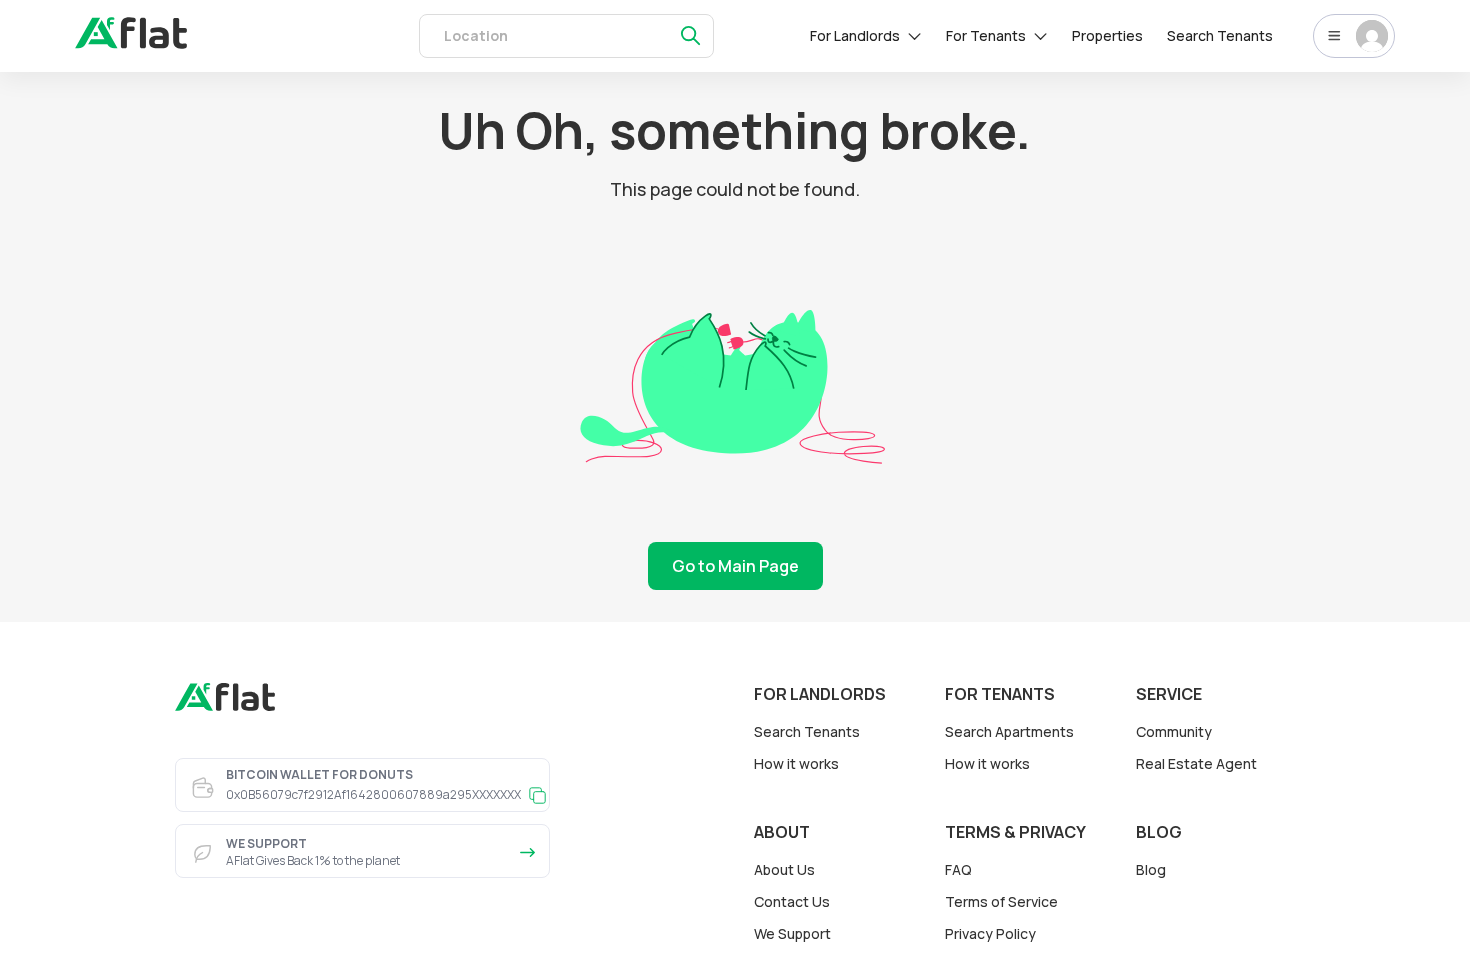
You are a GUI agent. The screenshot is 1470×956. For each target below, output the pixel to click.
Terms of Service (1001, 901)
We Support (792, 933)
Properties (1107, 35)
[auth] (131, 43)
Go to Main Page (735, 566)
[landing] (225, 706)
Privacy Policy (990, 933)
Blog (1151, 869)
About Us (784, 869)
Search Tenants (1220, 35)
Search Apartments (1009, 731)
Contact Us (792, 901)
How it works (796, 763)
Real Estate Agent (1196, 763)
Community (1174, 731)
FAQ (958, 869)
